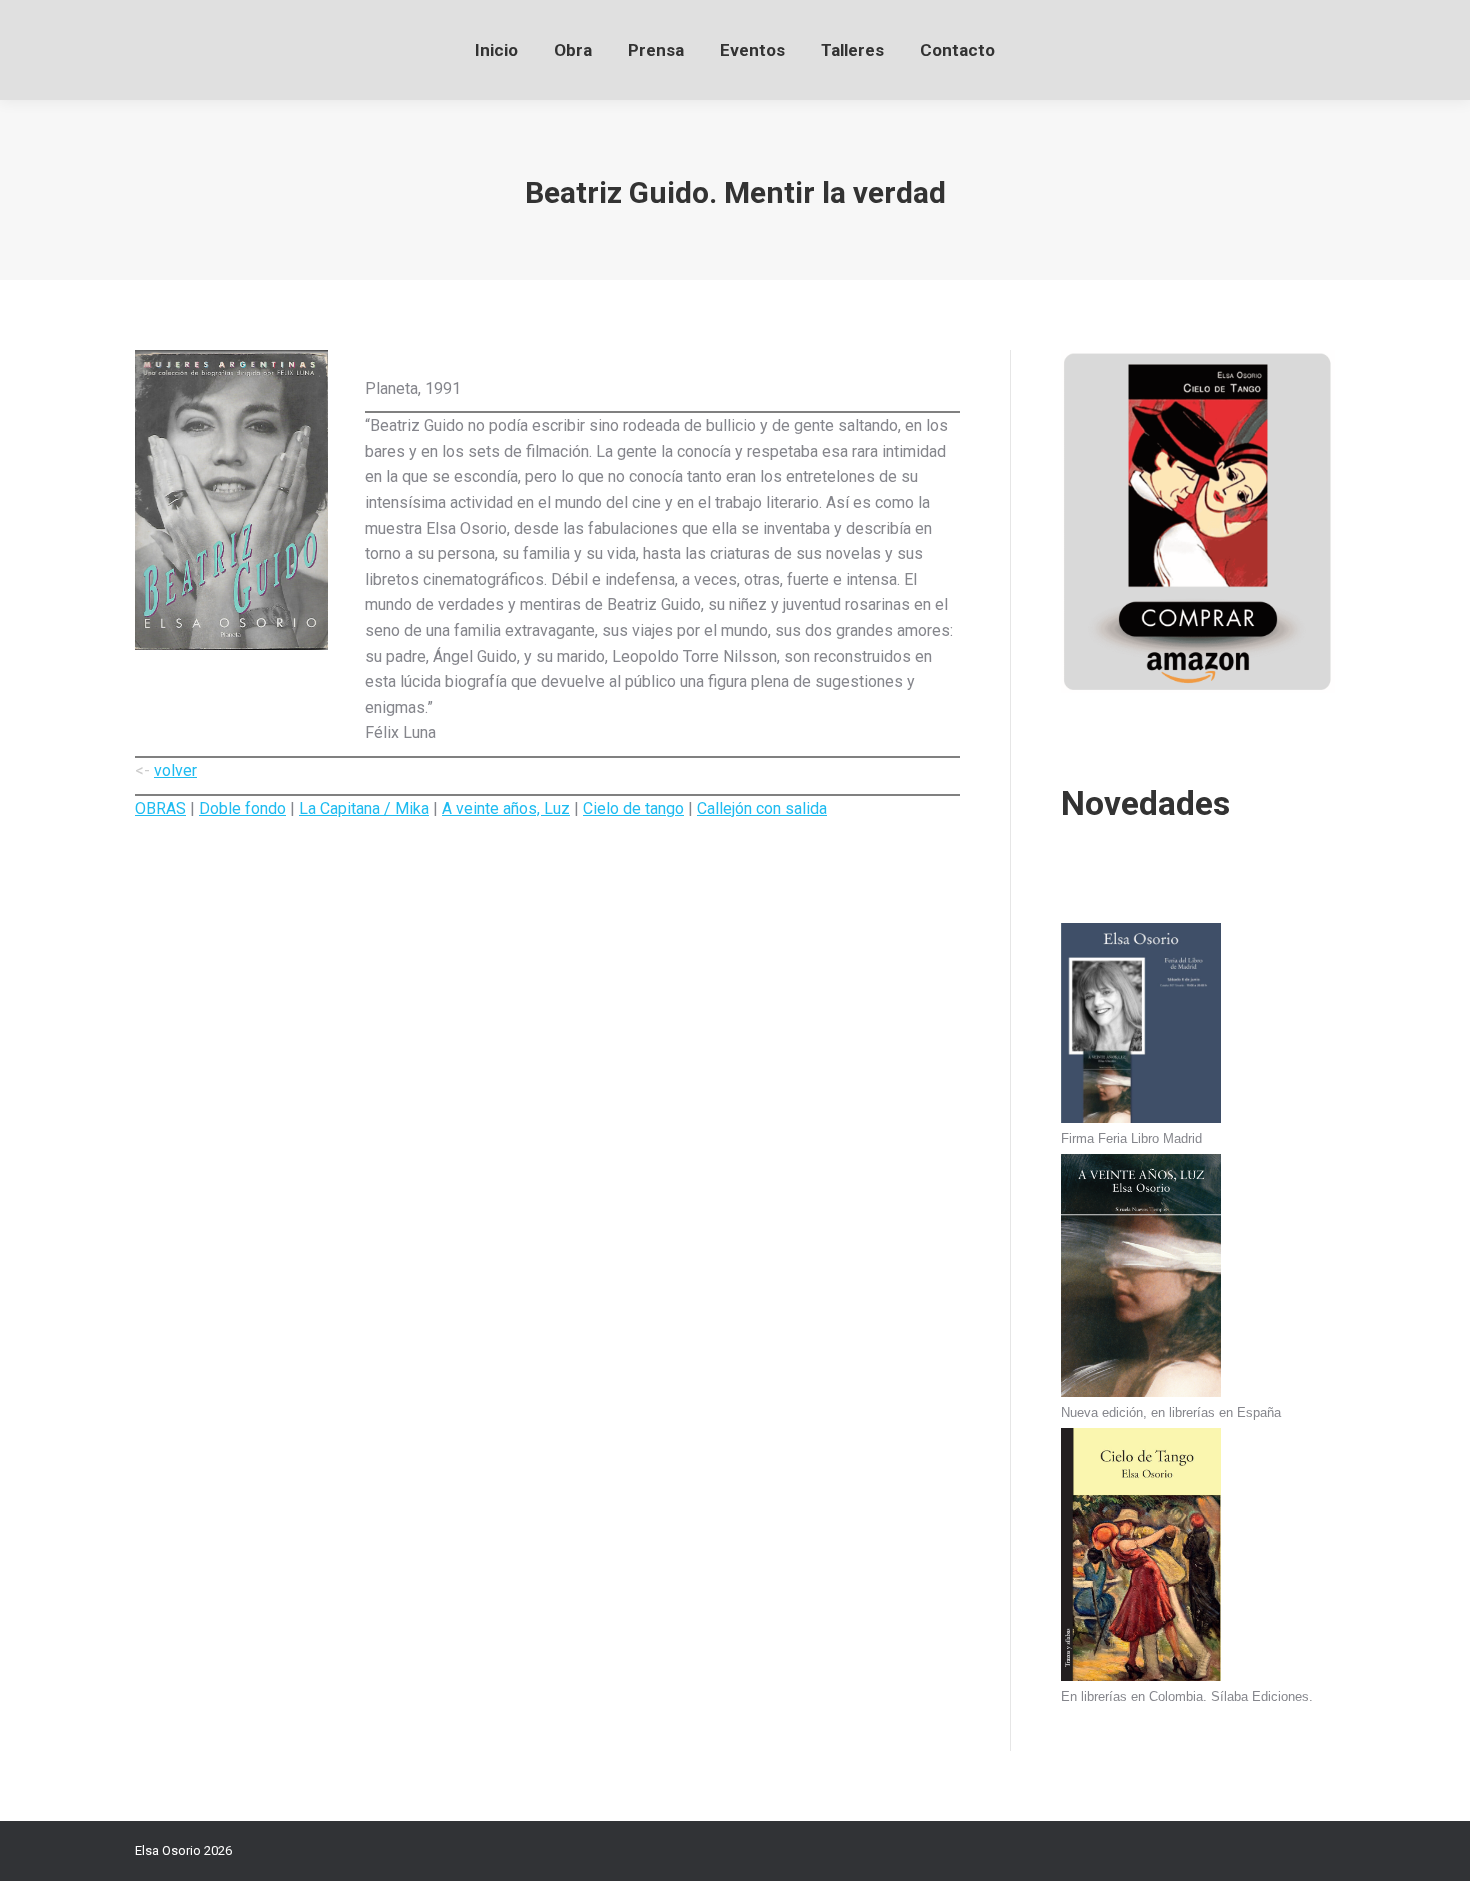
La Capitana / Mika (364, 808)
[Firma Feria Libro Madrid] (1141, 1026)
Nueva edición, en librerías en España (1171, 1412)
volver (175, 770)
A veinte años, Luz (506, 808)
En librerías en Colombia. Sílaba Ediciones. (1187, 1696)
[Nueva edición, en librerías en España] (1141, 1278)
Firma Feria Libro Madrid (1131, 1138)
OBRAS (160, 808)
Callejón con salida (762, 808)
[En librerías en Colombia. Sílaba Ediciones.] (1141, 1557)
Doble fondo (242, 808)
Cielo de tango (633, 808)
